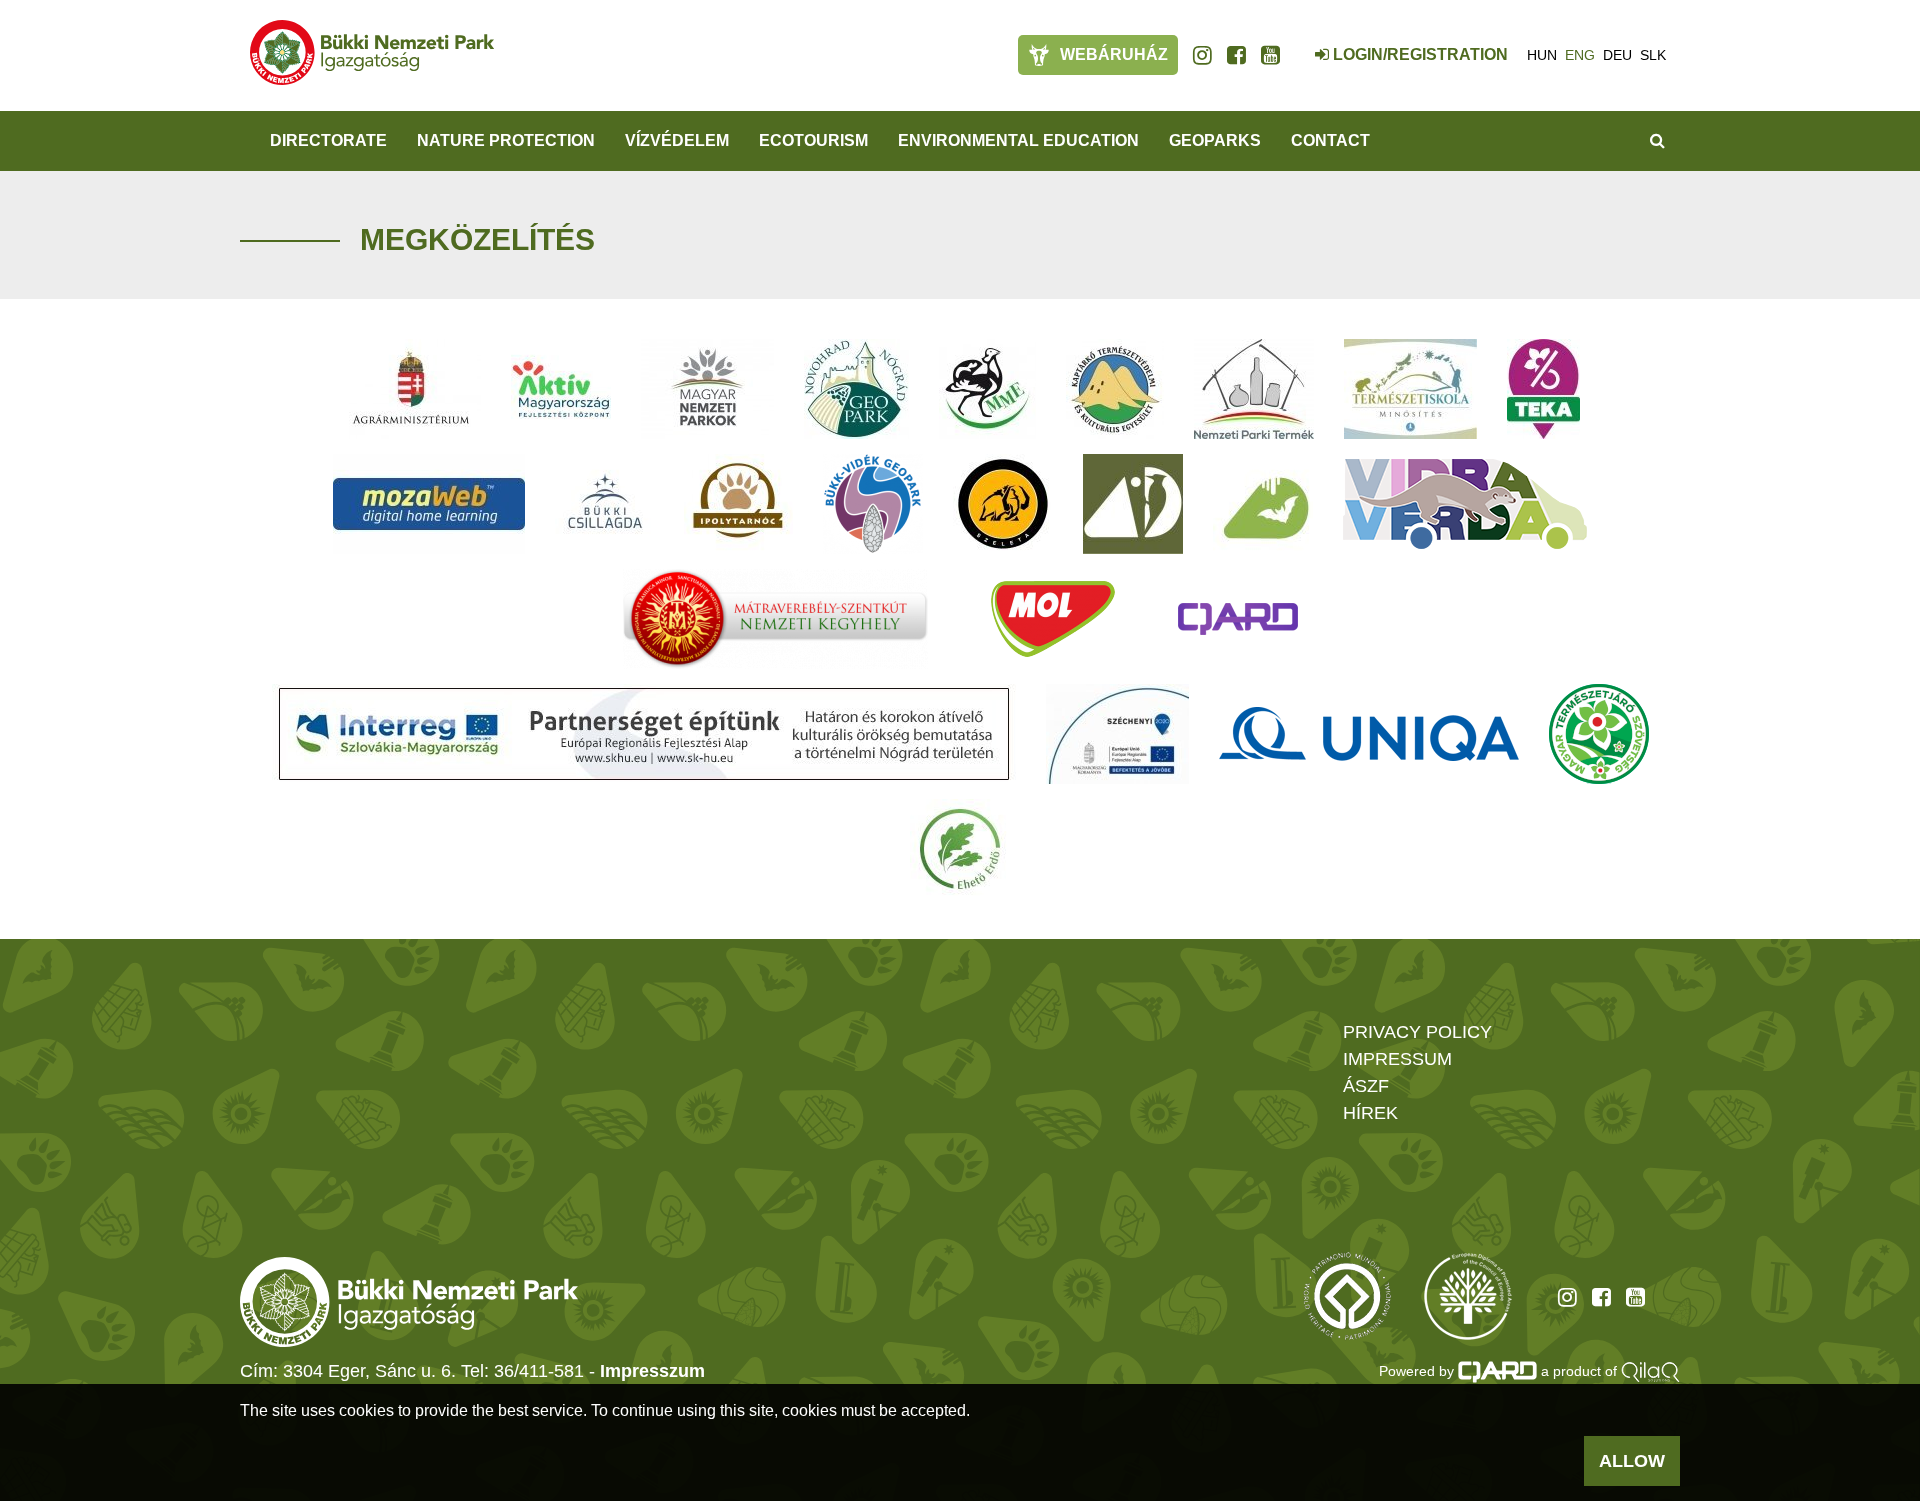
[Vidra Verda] (1465, 504)
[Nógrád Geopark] (856, 389)
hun (1542, 55)
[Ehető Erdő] (960, 849)
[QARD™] (1238, 619)
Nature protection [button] (506, 140)
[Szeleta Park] (1003, 504)
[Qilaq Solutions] (1650, 1371)
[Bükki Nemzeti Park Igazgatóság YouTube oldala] (1270, 55)
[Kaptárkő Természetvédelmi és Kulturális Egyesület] (1115, 389)
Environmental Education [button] (1018, 140)
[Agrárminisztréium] (411, 389)
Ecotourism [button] (813, 140)
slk (1653, 55)
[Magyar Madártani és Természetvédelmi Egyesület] (987, 389)
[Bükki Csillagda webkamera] (1295, 44)
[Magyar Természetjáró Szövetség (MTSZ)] (1599, 734)
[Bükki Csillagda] (604, 504)
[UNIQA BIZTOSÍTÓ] (1369, 734)
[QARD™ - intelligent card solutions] (1498, 1371)
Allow (1632, 1461)
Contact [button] (1330, 140)
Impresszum (652, 1371)
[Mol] (1053, 619)
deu (1617, 55)
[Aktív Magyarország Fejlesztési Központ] (561, 389)
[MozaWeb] (429, 504)
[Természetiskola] (1410, 389)
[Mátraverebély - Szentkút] (775, 619)
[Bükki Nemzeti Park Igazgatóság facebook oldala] (1236, 55)
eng (1580, 55)
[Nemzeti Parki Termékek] (1254, 389)
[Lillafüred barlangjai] (1263, 504)
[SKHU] (644, 734)
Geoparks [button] (1215, 140)
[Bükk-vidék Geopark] (873, 504)
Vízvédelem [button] (677, 140)
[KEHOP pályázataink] (1117, 734)
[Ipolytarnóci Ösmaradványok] (738, 504)
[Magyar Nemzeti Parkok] (707, 389)
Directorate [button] (328, 140)
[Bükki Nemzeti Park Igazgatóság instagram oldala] (1202, 55)
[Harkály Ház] (1133, 504)
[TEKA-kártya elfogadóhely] (1543, 389)
